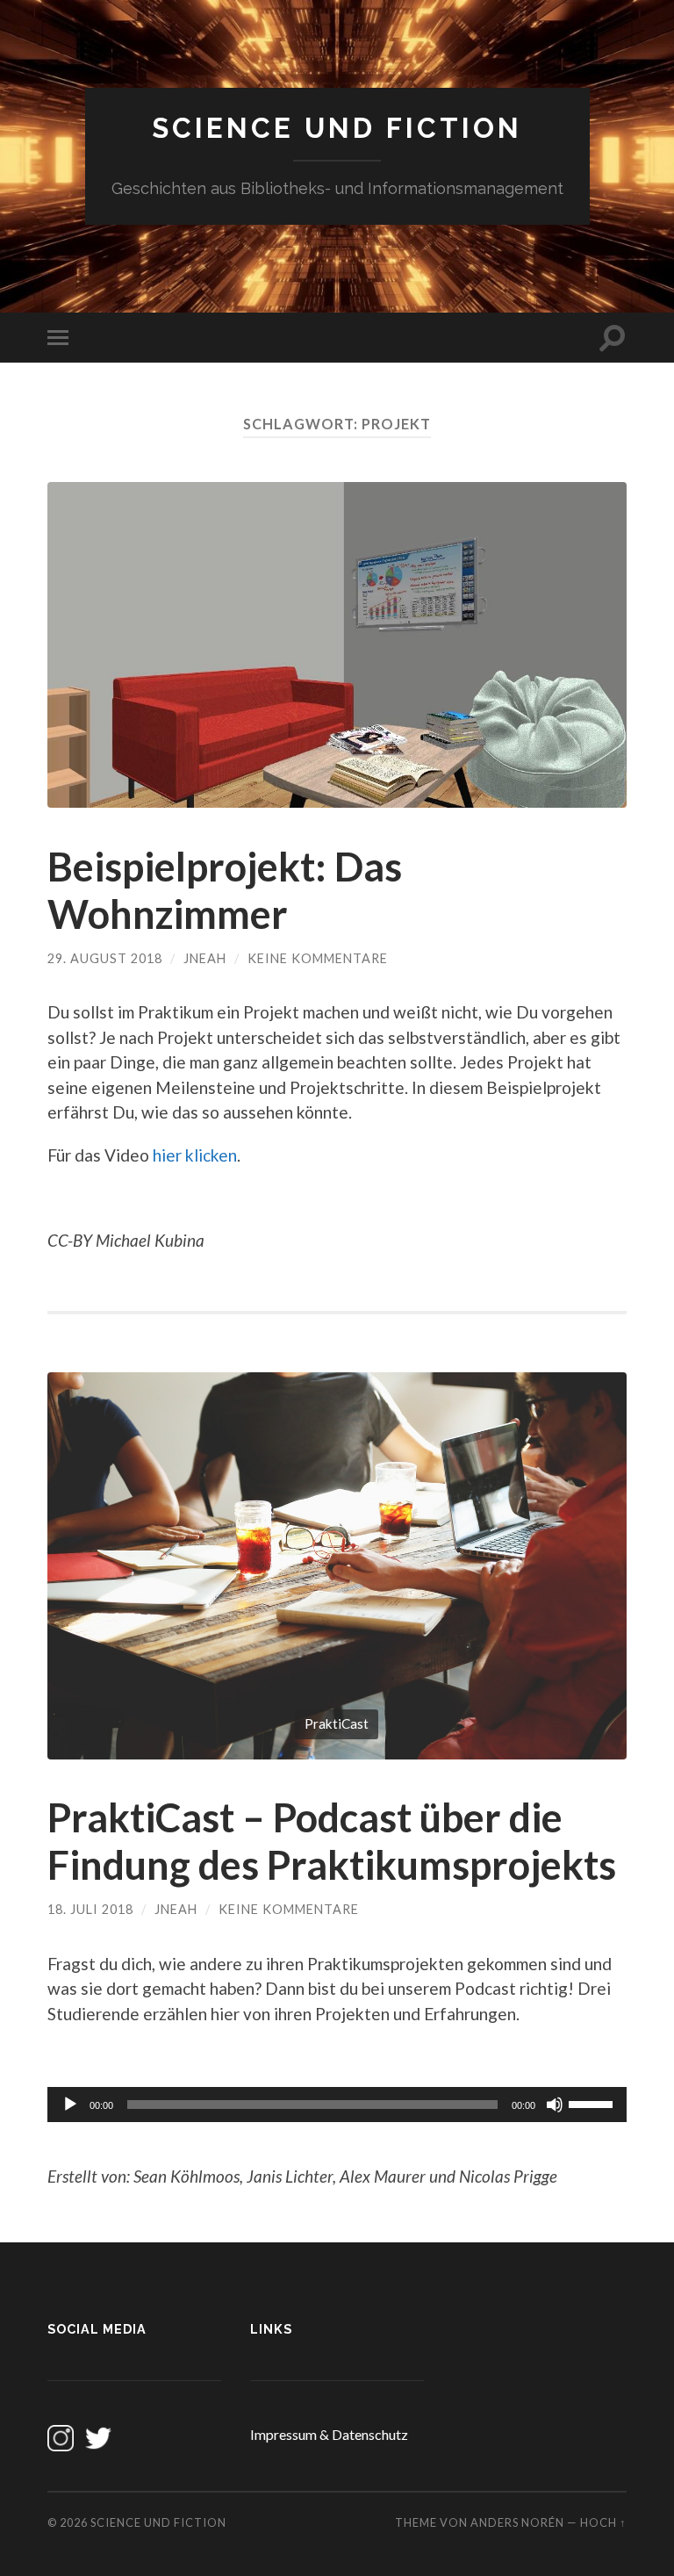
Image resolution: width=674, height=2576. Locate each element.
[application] (337, 2105)
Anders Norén (517, 2522)
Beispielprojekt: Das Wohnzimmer (225, 890)
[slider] (593, 2103)
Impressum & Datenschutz (329, 2434)
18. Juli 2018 (90, 1909)
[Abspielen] (70, 2105)
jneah (205, 958)
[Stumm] (555, 2105)
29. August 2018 (105, 958)
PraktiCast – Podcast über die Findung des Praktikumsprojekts (332, 1841)
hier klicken (195, 1155)
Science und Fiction (337, 128)
